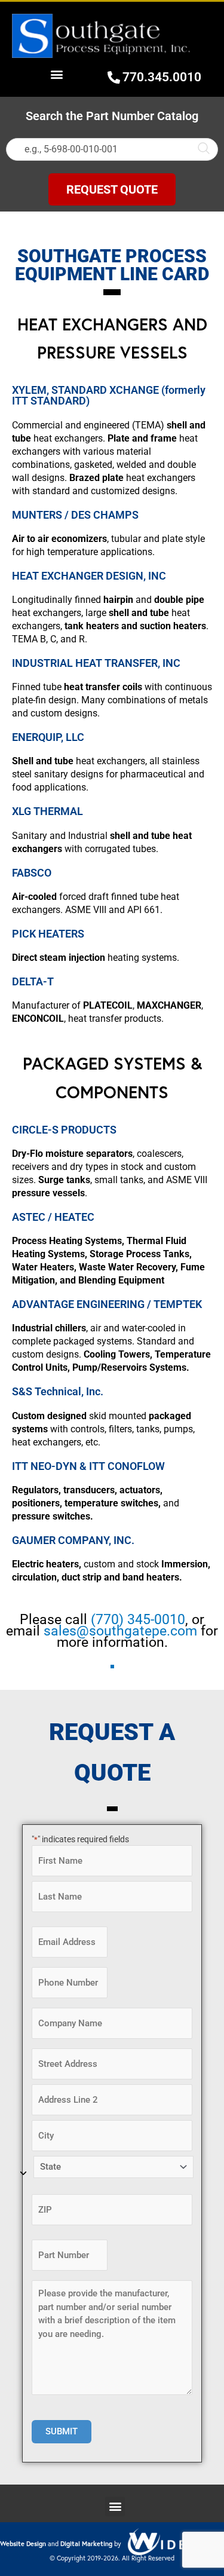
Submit (62, 2431)
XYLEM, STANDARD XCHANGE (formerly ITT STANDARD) (109, 395)
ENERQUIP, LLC (48, 737)
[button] (57, 74)
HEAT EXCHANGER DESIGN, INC (89, 576)
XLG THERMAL (47, 811)
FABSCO (32, 873)
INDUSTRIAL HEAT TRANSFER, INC (96, 663)
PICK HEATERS (48, 934)
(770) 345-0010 (138, 1620)
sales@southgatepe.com (120, 1631)
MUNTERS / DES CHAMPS (75, 515)
